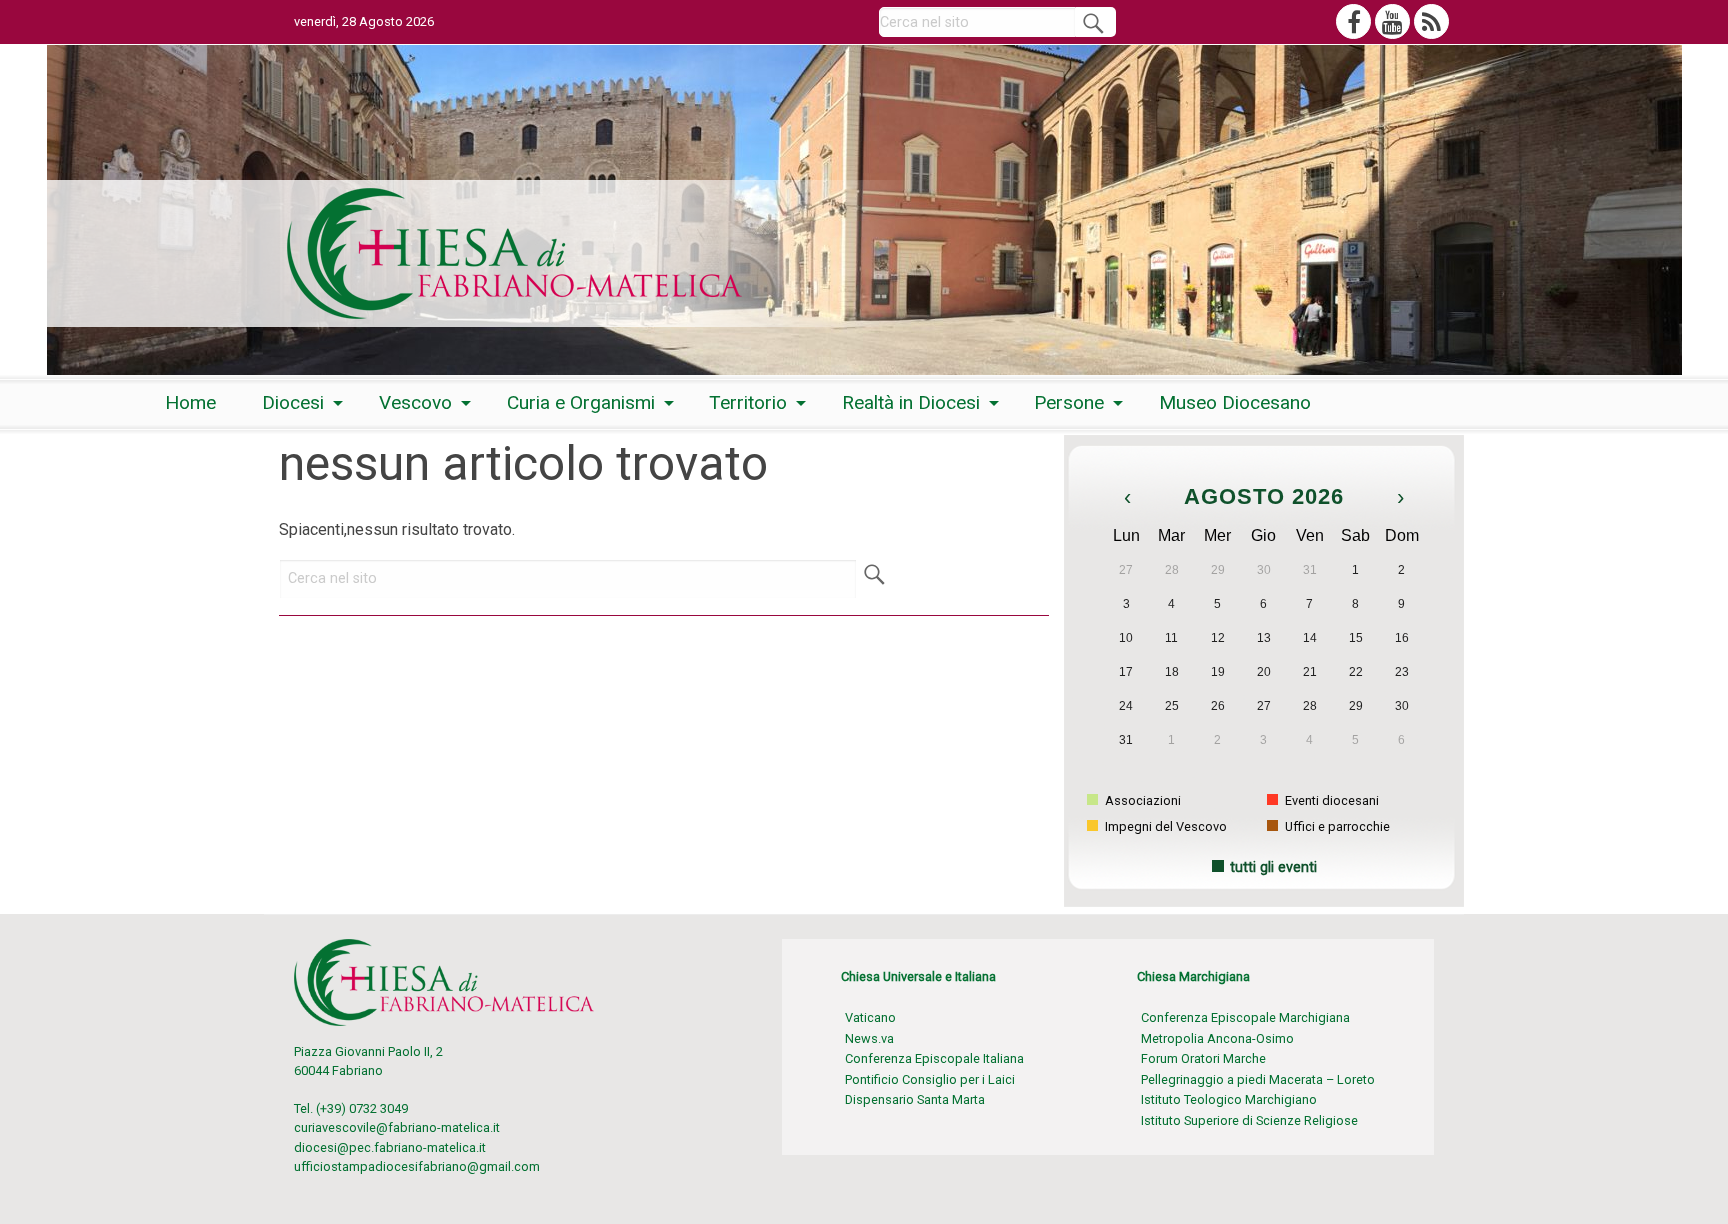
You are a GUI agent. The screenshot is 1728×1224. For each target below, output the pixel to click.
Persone (1069, 402)
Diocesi (293, 402)
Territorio (748, 402)
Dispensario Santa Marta (915, 1099)
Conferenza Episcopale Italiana (934, 1058)
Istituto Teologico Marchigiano (1229, 1099)
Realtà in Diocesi (911, 402)
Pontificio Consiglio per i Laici (930, 1079)
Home (190, 402)
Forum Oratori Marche (1203, 1058)
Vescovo (415, 402)
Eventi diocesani (1330, 800)
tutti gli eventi (1273, 867)
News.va (869, 1038)
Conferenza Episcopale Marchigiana (1245, 1017)
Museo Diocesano (1235, 402)
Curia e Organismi (581, 402)
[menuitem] (190, 402)
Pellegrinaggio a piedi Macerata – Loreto (1258, 1079)
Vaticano (870, 1017)
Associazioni (1141, 800)
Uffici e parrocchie (1336, 826)
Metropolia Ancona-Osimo (1217, 1038)
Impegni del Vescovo (1164, 826)
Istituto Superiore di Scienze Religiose (1249, 1120)
